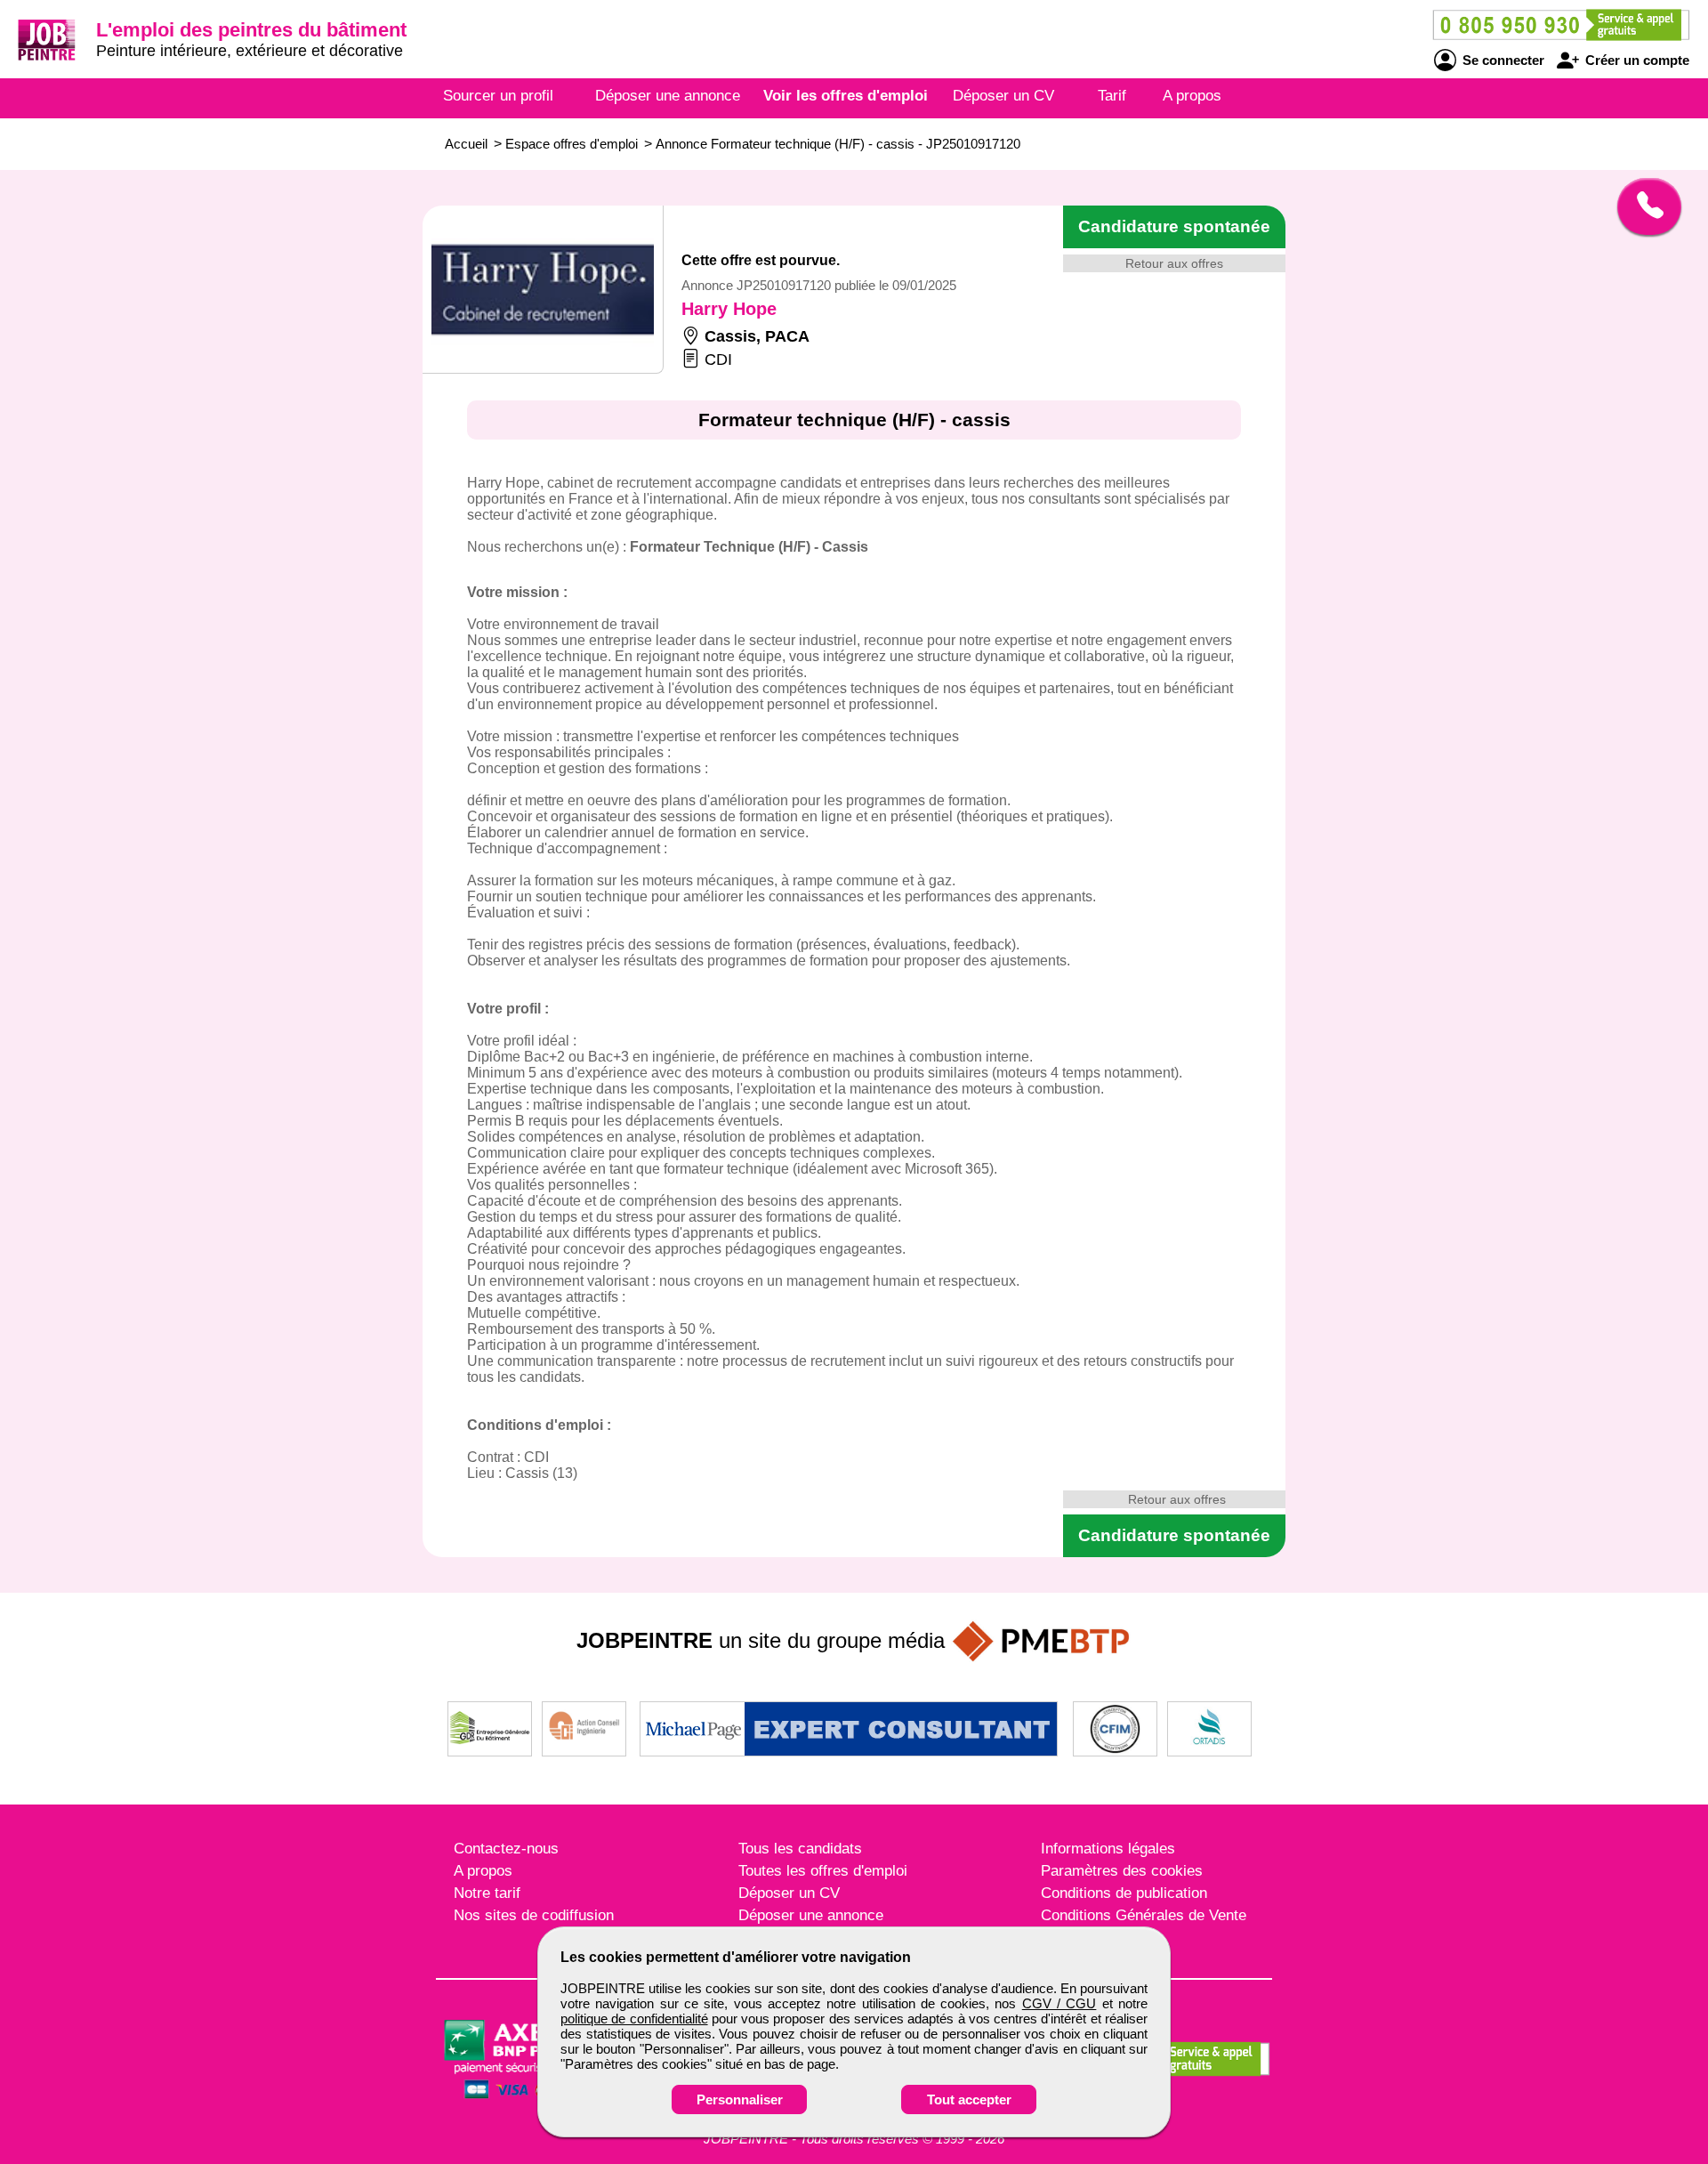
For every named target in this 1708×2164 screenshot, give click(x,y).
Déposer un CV (1003, 96)
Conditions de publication (1124, 1893)
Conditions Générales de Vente (1144, 1915)
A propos (1192, 96)
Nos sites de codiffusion (534, 1915)
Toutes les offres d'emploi (823, 1871)
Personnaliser (740, 2099)
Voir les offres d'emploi (846, 96)
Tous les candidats (800, 1849)
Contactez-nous (506, 1849)
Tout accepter (969, 2099)
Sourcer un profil (498, 96)
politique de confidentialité (634, 2019)
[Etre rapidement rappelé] (1643, 206)
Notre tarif (487, 1893)
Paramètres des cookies (1122, 1871)
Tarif (1112, 96)
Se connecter (1502, 60)
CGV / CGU (1059, 2003)
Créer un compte (1635, 60)
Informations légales (1108, 1849)
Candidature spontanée (1174, 226)
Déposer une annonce (668, 96)
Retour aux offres (1174, 263)
